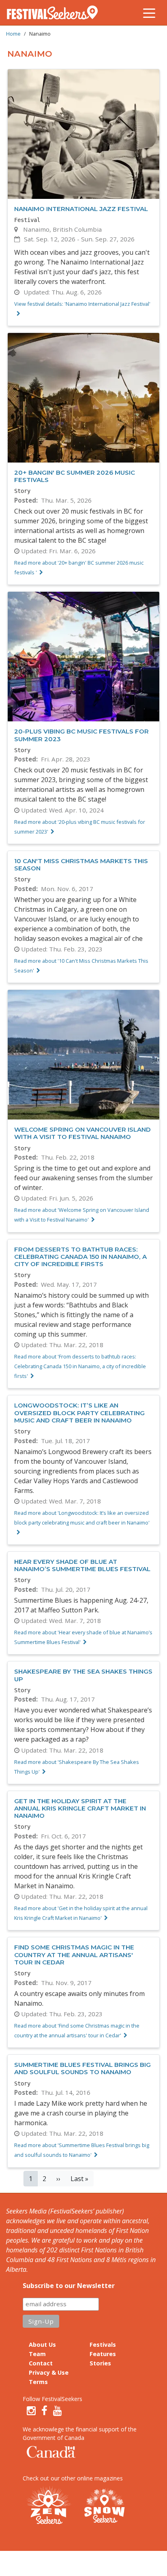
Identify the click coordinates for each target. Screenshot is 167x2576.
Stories (100, 2363)
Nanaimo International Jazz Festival (81, 209)
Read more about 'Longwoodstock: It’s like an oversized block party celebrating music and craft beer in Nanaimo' (82, 1518)
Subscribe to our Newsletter (69, 2286)
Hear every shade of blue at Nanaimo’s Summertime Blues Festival (82, 1565)
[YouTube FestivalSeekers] (58, 2411)
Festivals (103, 2345)
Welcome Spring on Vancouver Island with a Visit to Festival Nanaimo (82, 1133)
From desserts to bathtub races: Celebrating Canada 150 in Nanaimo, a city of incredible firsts (80, 1257)
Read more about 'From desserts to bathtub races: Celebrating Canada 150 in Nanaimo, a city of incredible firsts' (80, 1366)
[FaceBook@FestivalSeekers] (44, 2411)
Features (103, 2354)
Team (37, 2354)
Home (13, 34)
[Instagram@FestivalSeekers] (31, 2411)
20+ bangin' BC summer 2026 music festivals (75, 476)
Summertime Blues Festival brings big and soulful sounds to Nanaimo (82, 2068)
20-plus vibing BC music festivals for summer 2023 (81, 735)
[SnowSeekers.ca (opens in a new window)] (104, 2506)
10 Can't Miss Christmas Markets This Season (81, 865)
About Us (42, 2345)
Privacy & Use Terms (49, 2377)
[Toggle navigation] (149, 13)
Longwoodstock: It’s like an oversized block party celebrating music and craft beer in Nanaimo (79, 1413)
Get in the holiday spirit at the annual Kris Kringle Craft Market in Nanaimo (80, 1808)
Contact (41, 2363)
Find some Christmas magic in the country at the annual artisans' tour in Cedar (74, 1954)
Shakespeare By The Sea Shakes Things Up (83, 1675)
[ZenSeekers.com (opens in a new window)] (49, 2506)
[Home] (56, 13)
